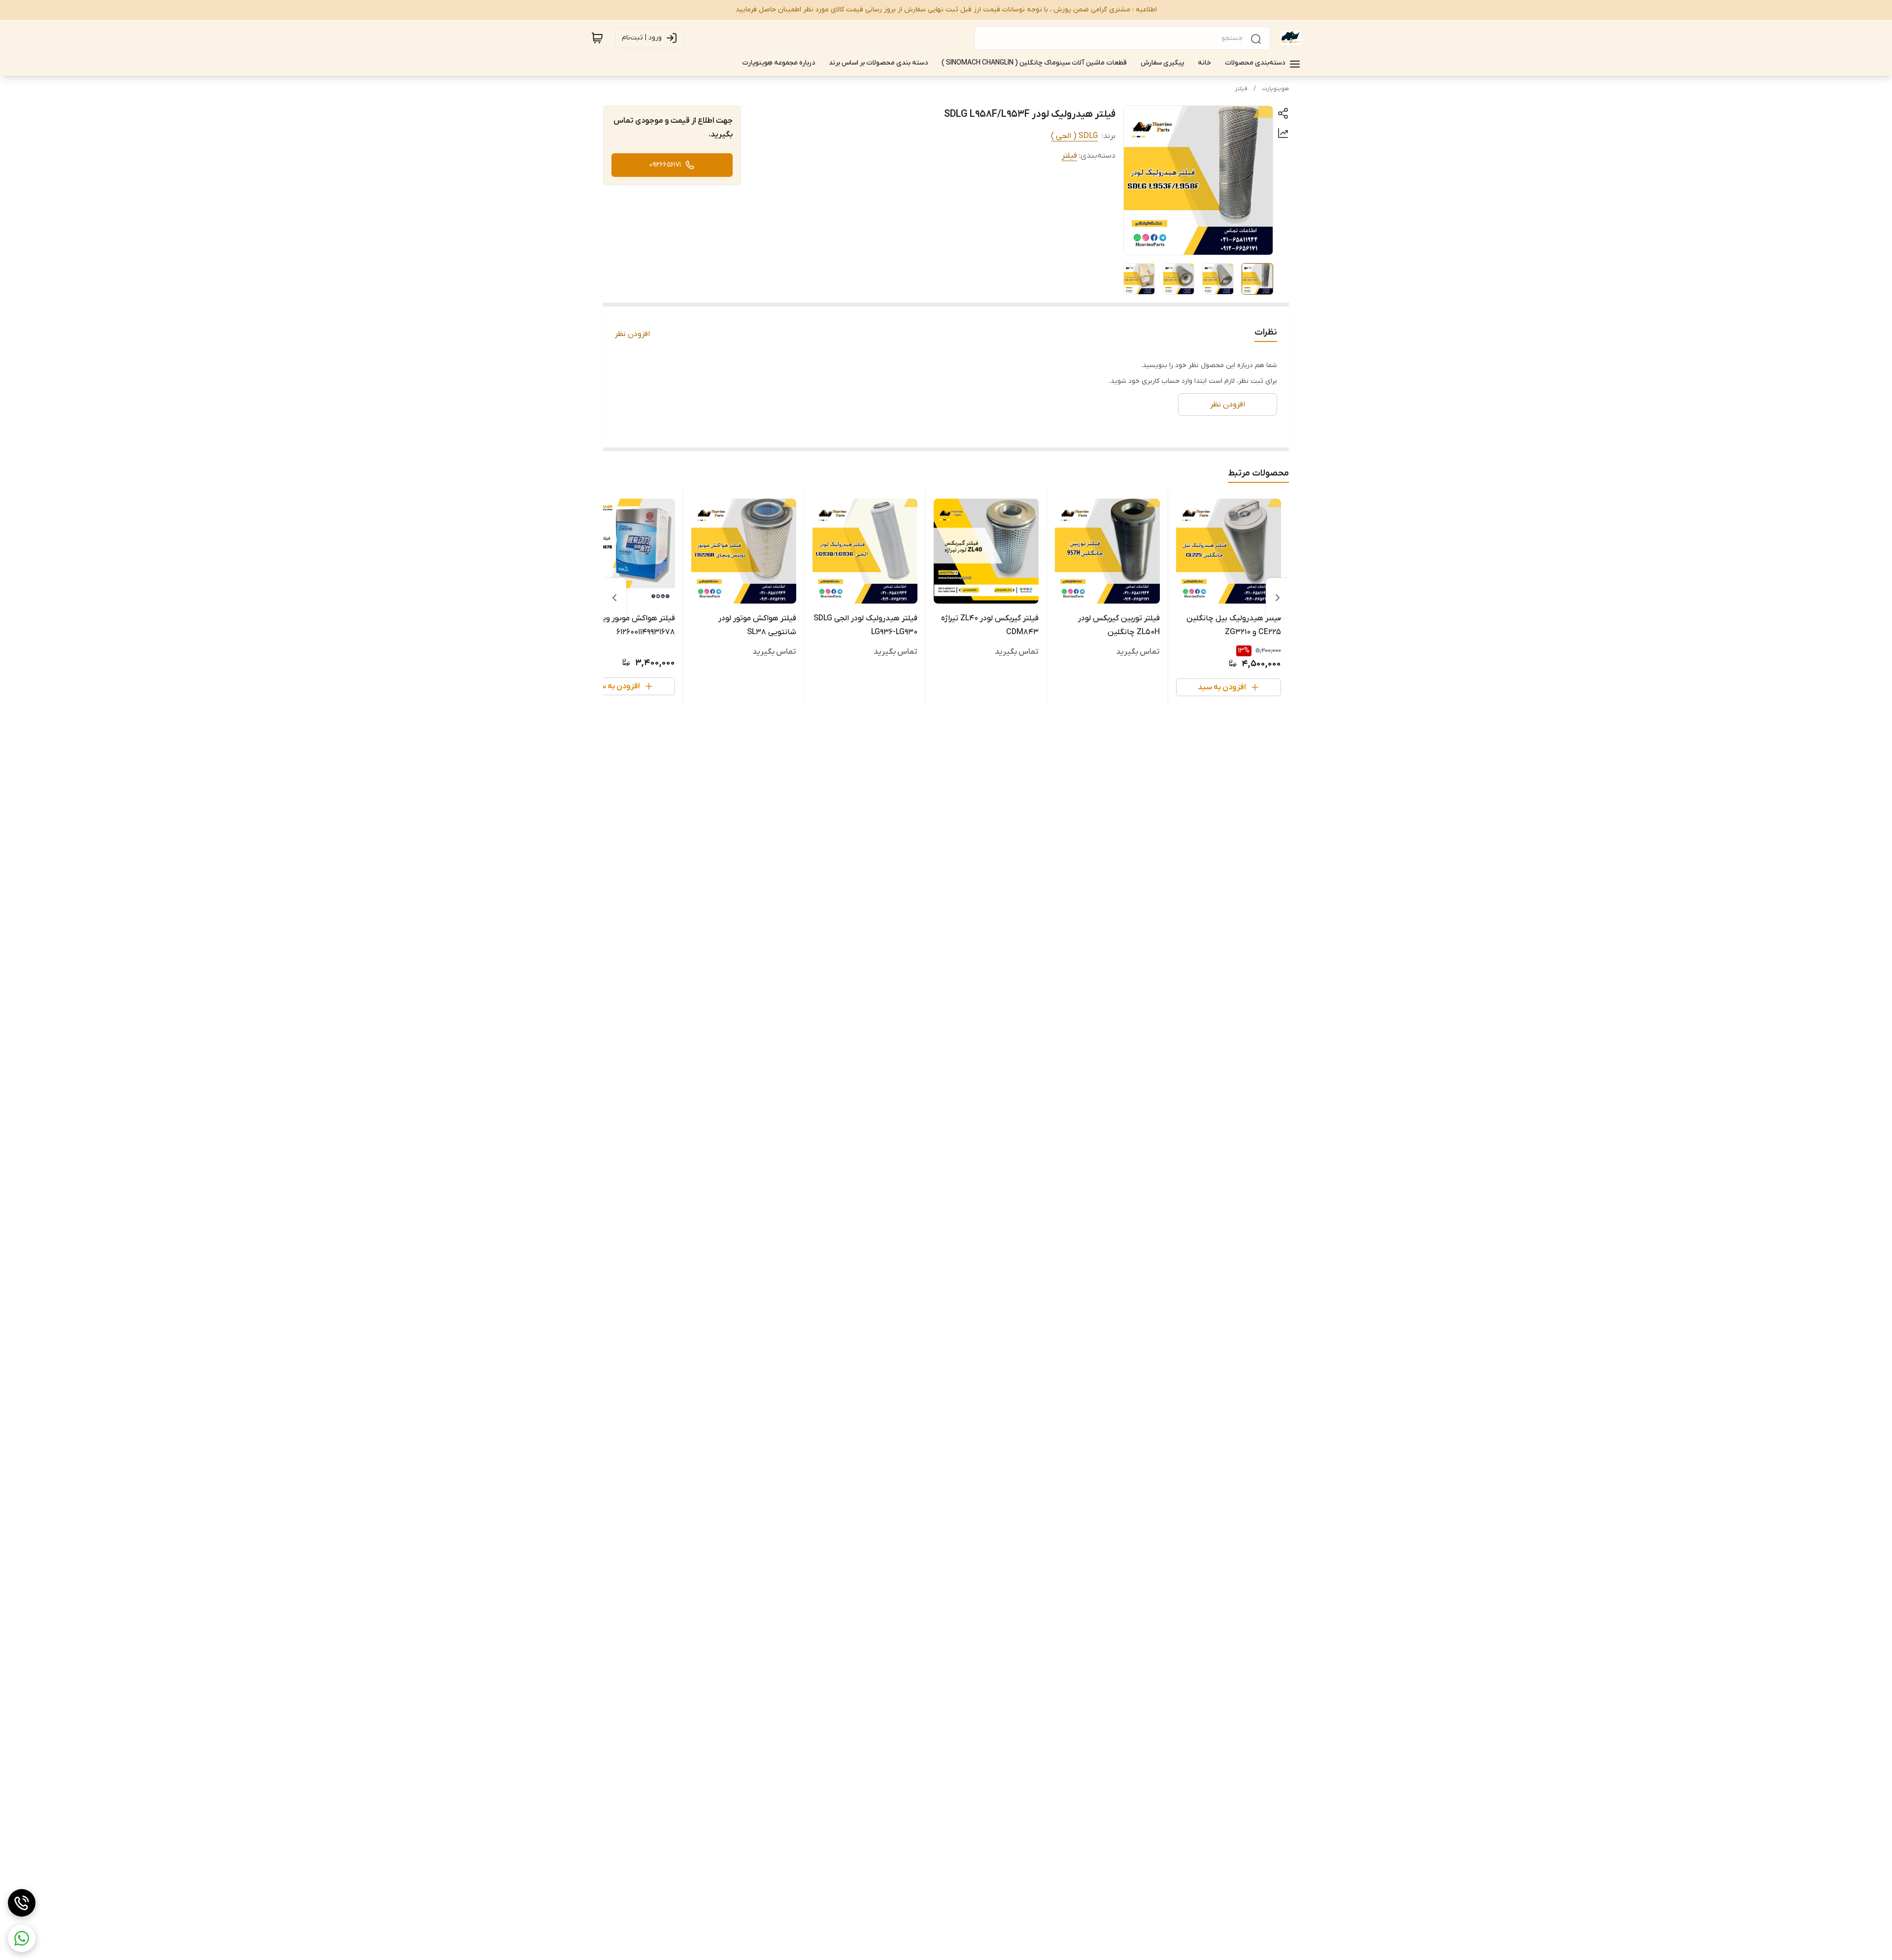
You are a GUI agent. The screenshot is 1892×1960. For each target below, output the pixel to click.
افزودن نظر (632, 334)
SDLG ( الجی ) (1074, 136)
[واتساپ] (22, 1938)
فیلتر (1241, 89)
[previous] (1278, 598)
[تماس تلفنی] (22, 1903)
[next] (614, 598)
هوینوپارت (1275, 89)
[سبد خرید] (597, 38)
